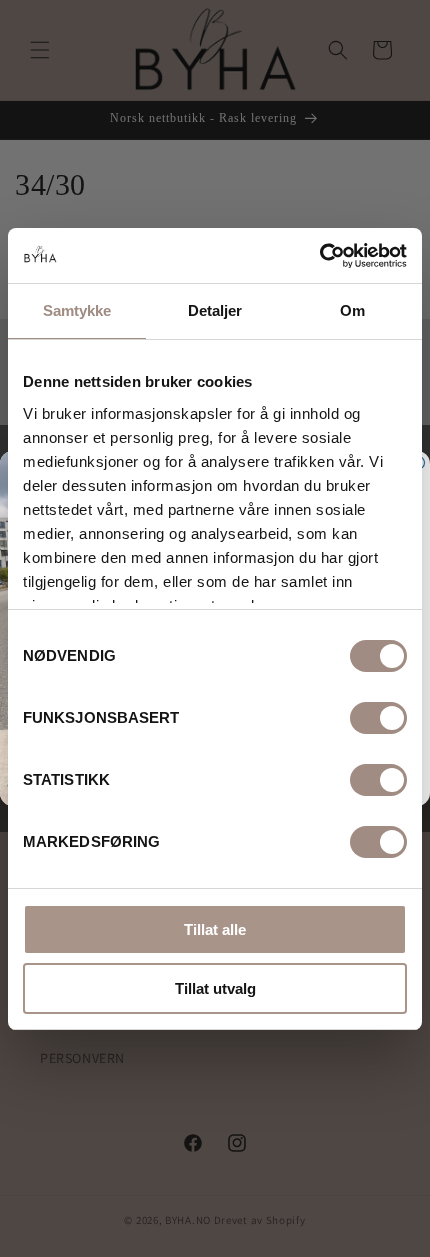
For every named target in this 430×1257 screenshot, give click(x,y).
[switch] (378, 718)
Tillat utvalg (215, 988)
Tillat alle (215, 929)
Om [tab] (352, 310)
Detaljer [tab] (215, 310)
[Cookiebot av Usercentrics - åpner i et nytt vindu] (319, 256)
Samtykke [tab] (77, 310)
